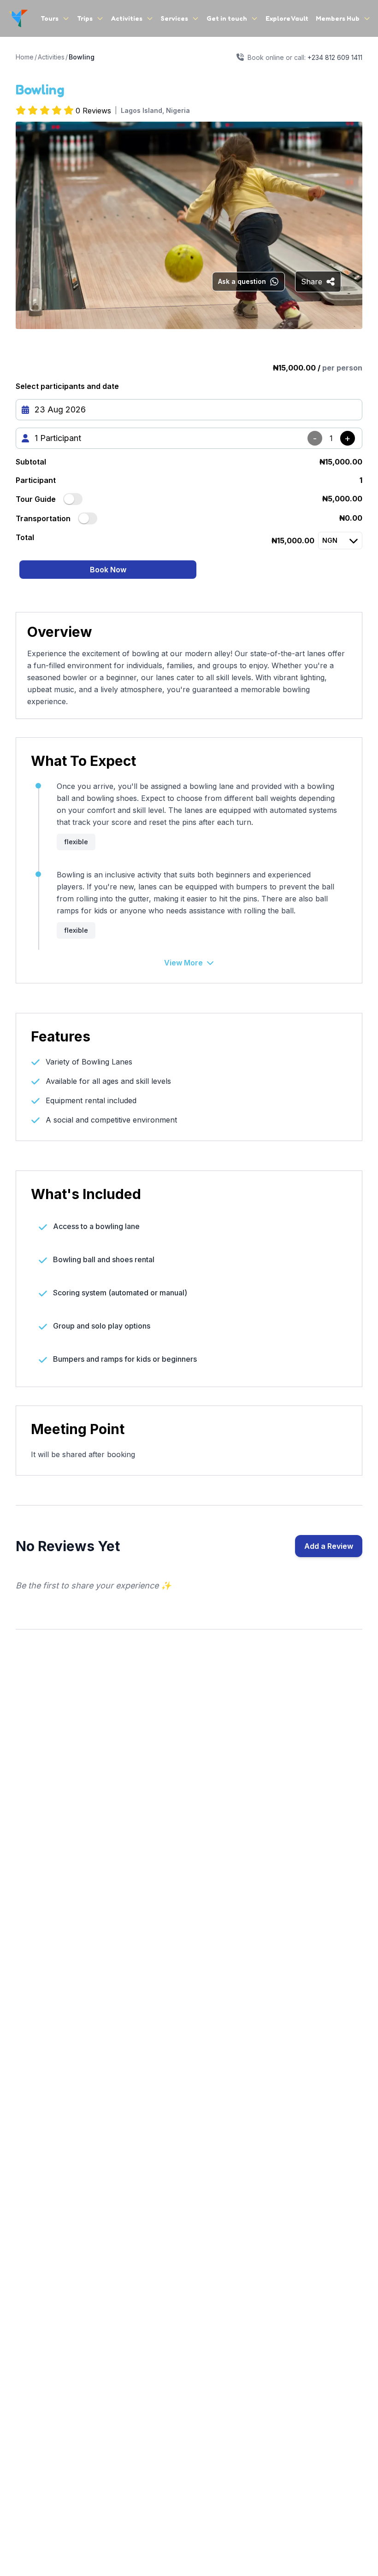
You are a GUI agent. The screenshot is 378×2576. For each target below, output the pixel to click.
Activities (127, 18)
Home (25, 57)
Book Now (108, 570)
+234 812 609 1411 (335, 57)
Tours (50, 18)
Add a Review (329, 1546)
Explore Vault (287, 18)
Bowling (82, 57)
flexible (76, 842)
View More (183, 963)
